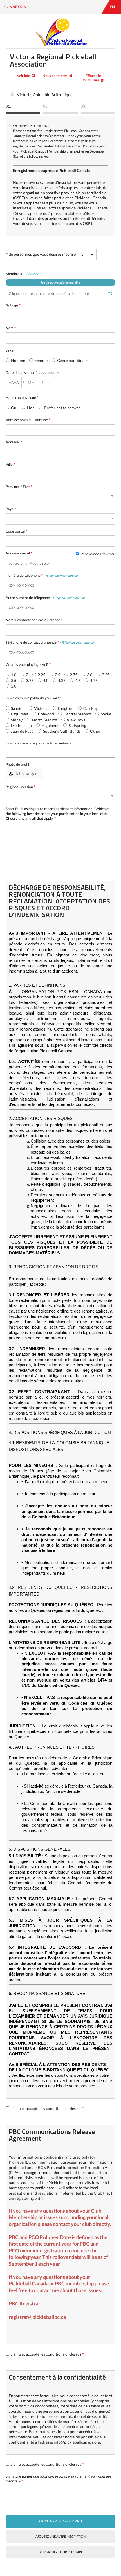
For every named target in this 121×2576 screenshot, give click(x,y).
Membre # (43, 278)
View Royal (76, 720)
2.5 (57, 675)
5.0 (13, 686)
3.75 (29, 680)
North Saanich (44, 720)
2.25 (41, 675)
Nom (11, 328)
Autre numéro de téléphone (45, 598)
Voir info (23, 76)
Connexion (15, 7)
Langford (65, 708)
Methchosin (21, 725)
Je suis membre (60, 282)
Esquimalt (19, 714)
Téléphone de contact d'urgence (50, 642)
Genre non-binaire (73, 360)
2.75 (73, 675)
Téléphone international (61, 575)
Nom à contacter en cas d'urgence (34, 620)
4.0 (45, 680)
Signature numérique (59, 2479)
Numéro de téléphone (42, 575)
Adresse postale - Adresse (28, 420)
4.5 (77, 680)
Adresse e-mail (60, 553)
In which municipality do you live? (33, 698)
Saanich (17, 708)
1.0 (13, 675)
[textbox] (9, 752)
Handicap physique (22, 397)
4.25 (61, 680)
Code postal (16, 531)
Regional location (20, 787)
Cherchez (33, 274)
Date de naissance (32, 372)
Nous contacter (55, 76)
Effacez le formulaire (92, 78)
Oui (14, 408)
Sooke (106, 714)
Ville (10, 464)
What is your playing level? (28, 664)
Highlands (50, 725)
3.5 (13, 680)
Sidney (16, 720)
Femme (41, 360)
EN (112, 7)
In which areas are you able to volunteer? (38, 743)
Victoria (41, 708)
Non (30, 408)
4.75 (93, 680)
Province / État (19, 487)
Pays (11, 509)
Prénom (13, 306)
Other (95, 731)
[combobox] (60, 497)
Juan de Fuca (22, 731)
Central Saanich (77, 714)
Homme (18, 360)
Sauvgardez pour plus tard (60, 2552)
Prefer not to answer (62, 408)
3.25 (105, 675)
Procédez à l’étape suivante (60, 2521)
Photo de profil (17, 764)
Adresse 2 (14, 442)
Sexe (11, 350)
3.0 (89, 675)
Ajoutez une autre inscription (60, 2536)
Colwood (46, 714)
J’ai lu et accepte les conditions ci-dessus (47, 2108)
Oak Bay (90, 708)
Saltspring (77, 725)
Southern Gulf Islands (61, 731)
